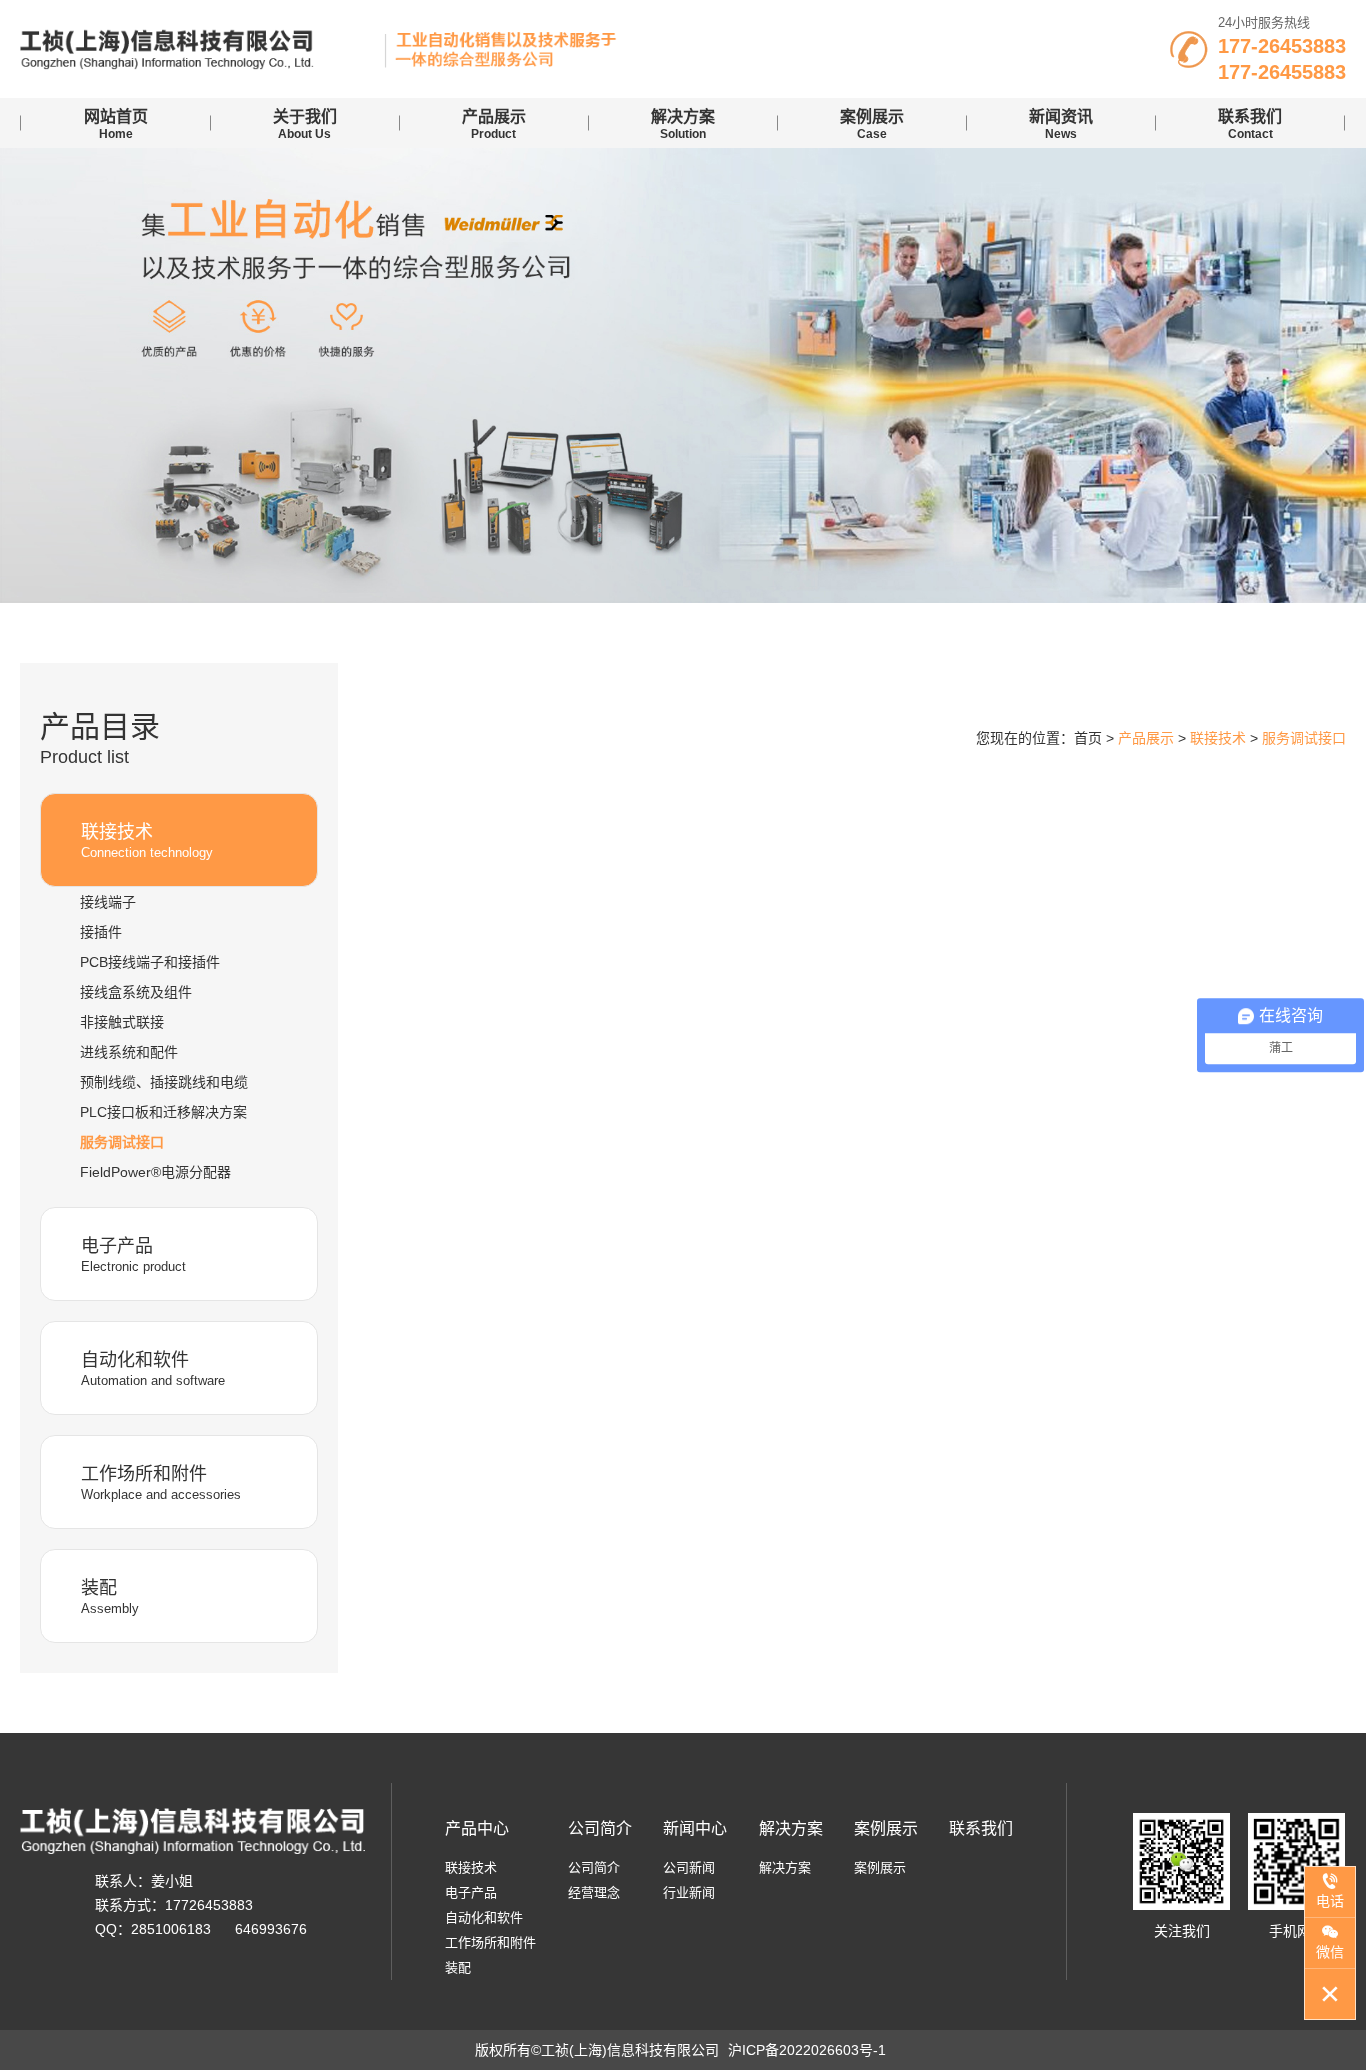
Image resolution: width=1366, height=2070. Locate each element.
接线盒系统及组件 (136, 992)
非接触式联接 (122, 1022)
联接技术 (471, 1867)
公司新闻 (689, 1867)
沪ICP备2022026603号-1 (807, 2050)
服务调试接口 (122, 1142)
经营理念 (594, 1892)
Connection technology (147, 841)
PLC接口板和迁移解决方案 (163, 1112)
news (1061, 124)
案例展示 (886, 1828)
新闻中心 (695, 1828)
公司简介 (600, 1828)
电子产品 (471, 1892)
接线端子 (108, 902)
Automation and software (153, 1369)
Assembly (110, 1597)
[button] (661, 581)
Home (116, 124)
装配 (458, 1967)
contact (1250, 124)
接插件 (101, 932)
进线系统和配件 (129, 1052)
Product (494, 124)
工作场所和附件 (490, 1942)
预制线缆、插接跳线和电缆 (164, 1082)
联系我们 (981, 1828)
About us (305, 124)
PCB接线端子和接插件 (150, 962)
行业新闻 (689, 1892)
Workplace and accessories (161, 1483)
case (872, 124)
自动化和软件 (484, 1917)
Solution (683, 124)
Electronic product (133, 1255)
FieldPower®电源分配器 (155, 1172)
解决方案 (791, 1828)
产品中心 (477, 1828)
